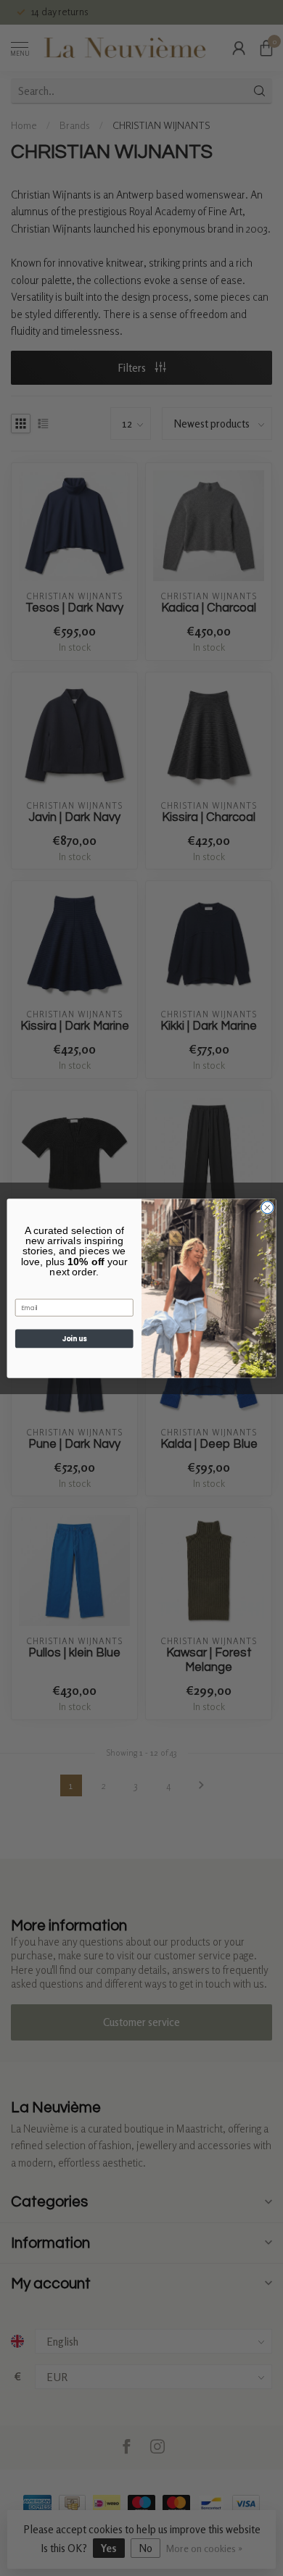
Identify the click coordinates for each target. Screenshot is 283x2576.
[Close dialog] (267, 1208)
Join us (74, 1338)
